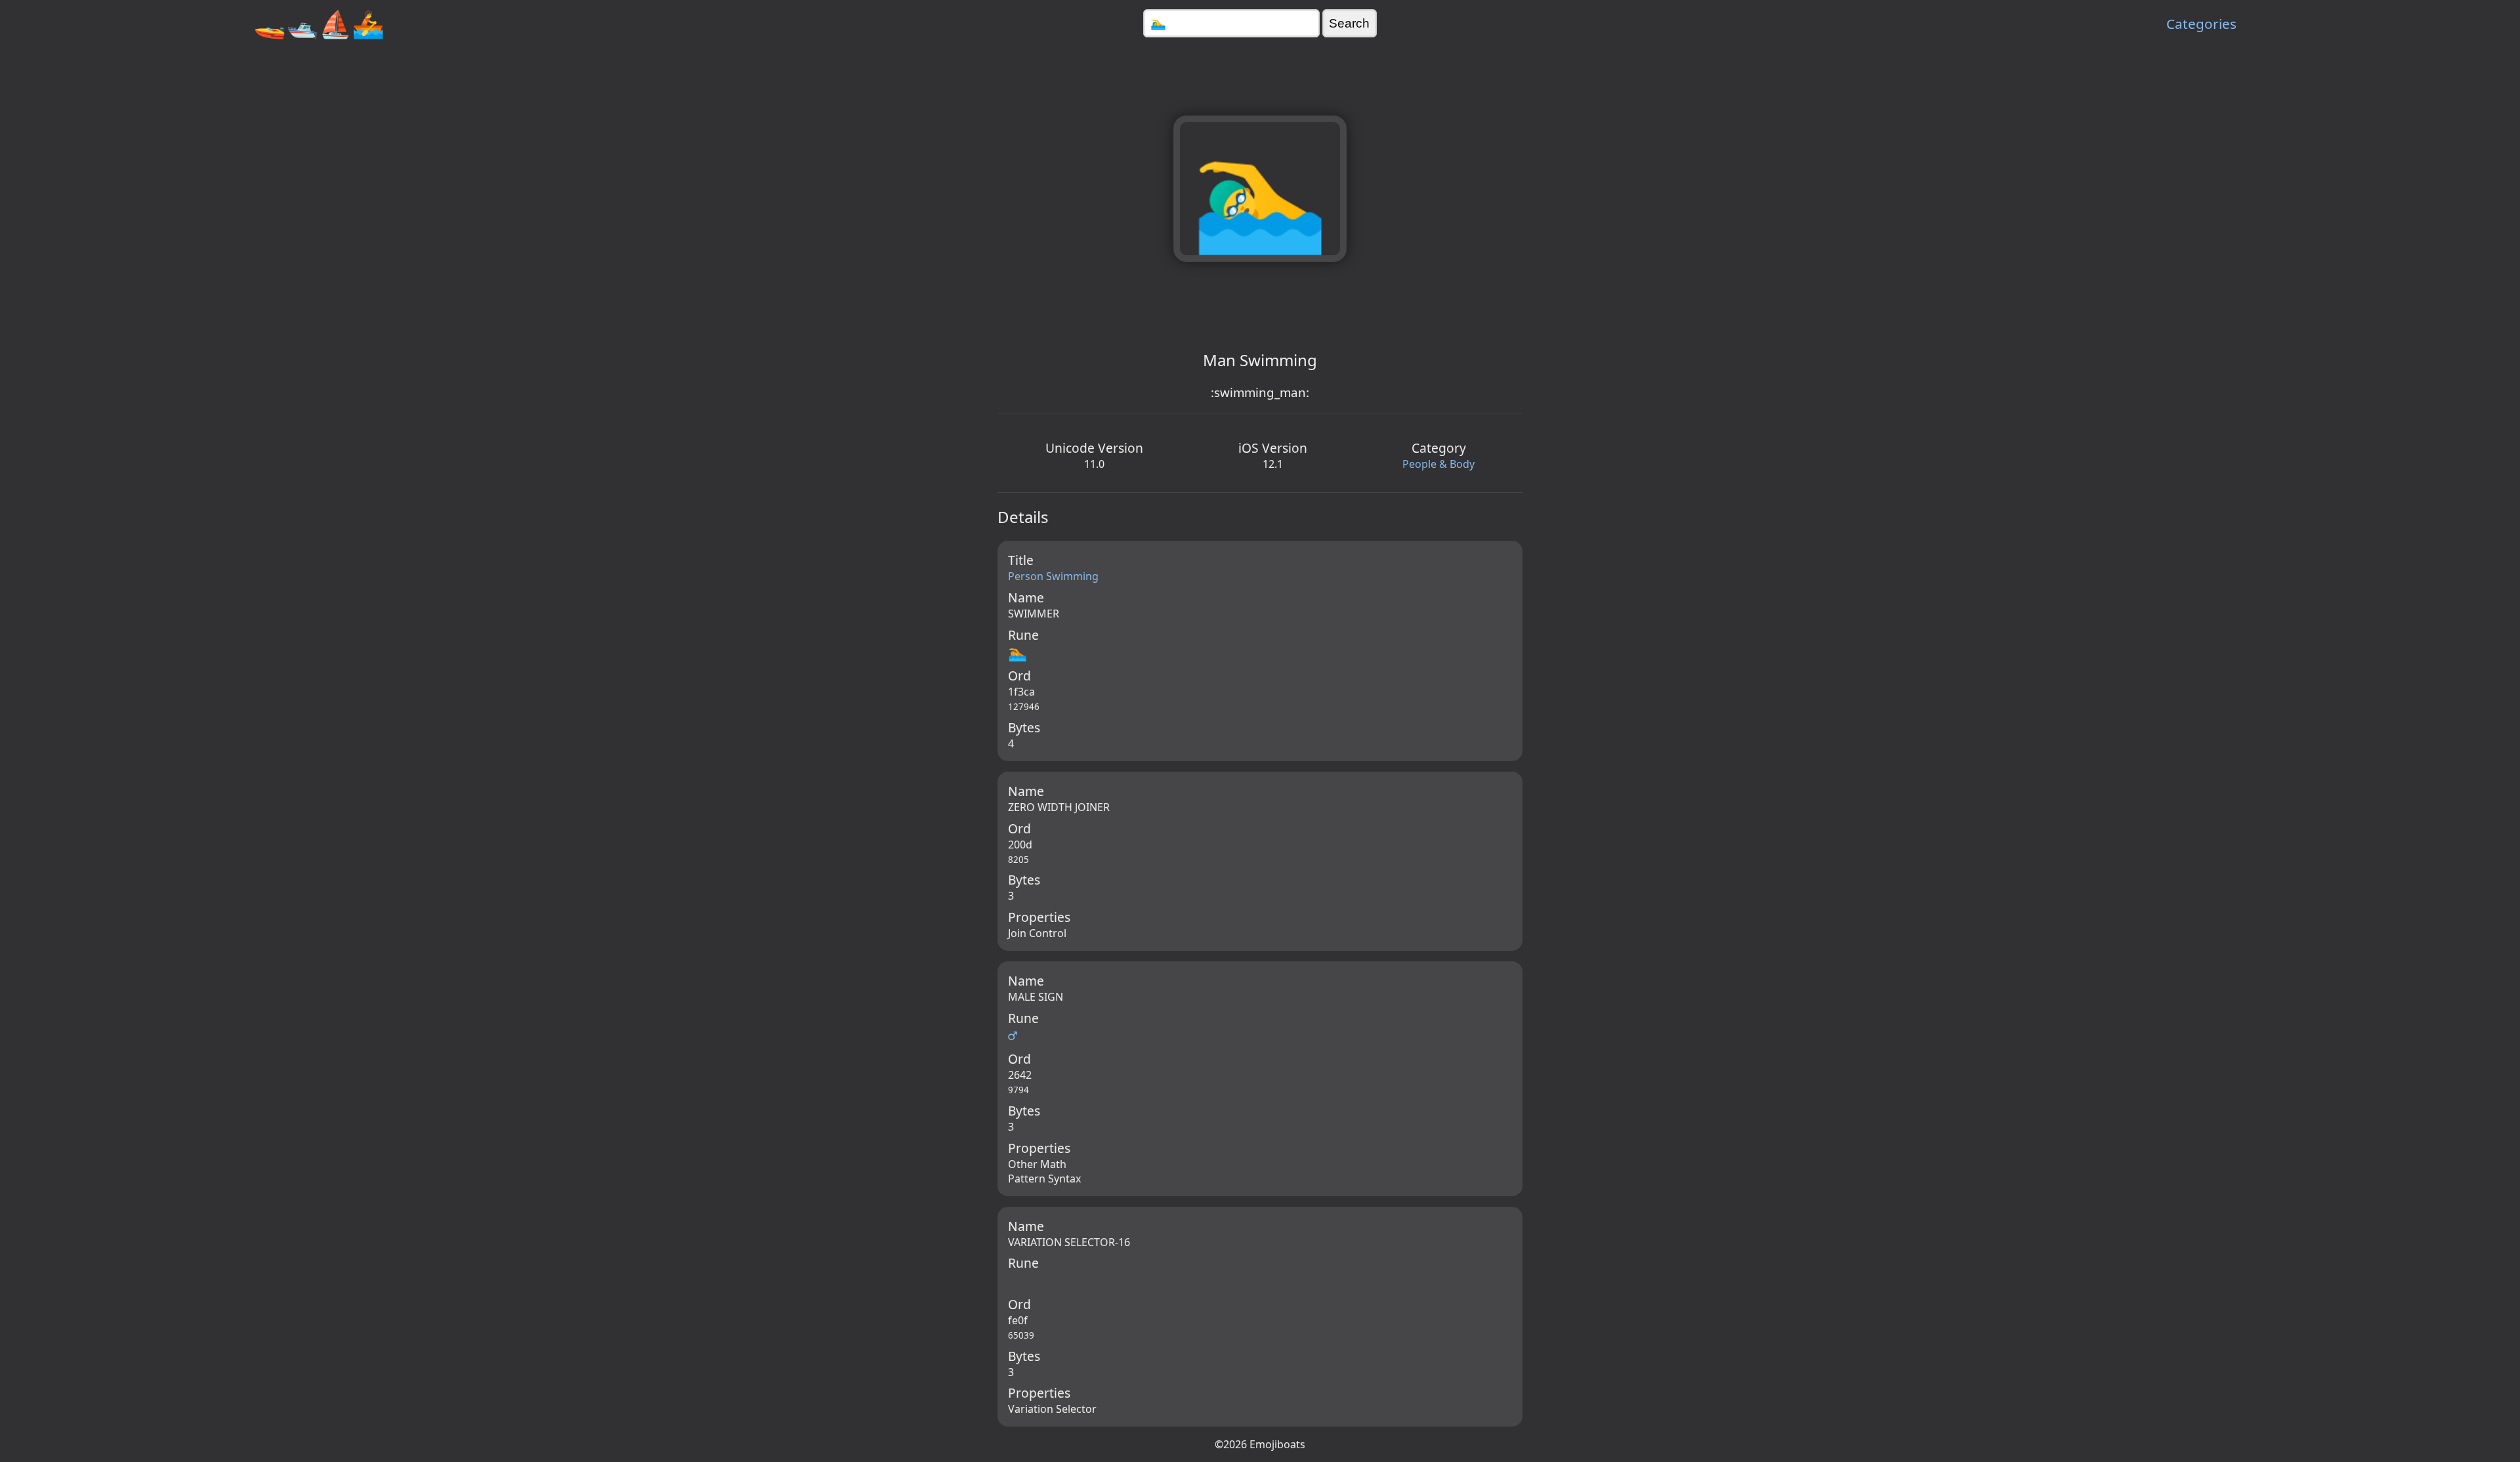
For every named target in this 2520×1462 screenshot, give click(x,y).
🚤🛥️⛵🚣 (319, 23)
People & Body (1438, 464)
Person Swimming (1053, 576)
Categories (2201, 24)
